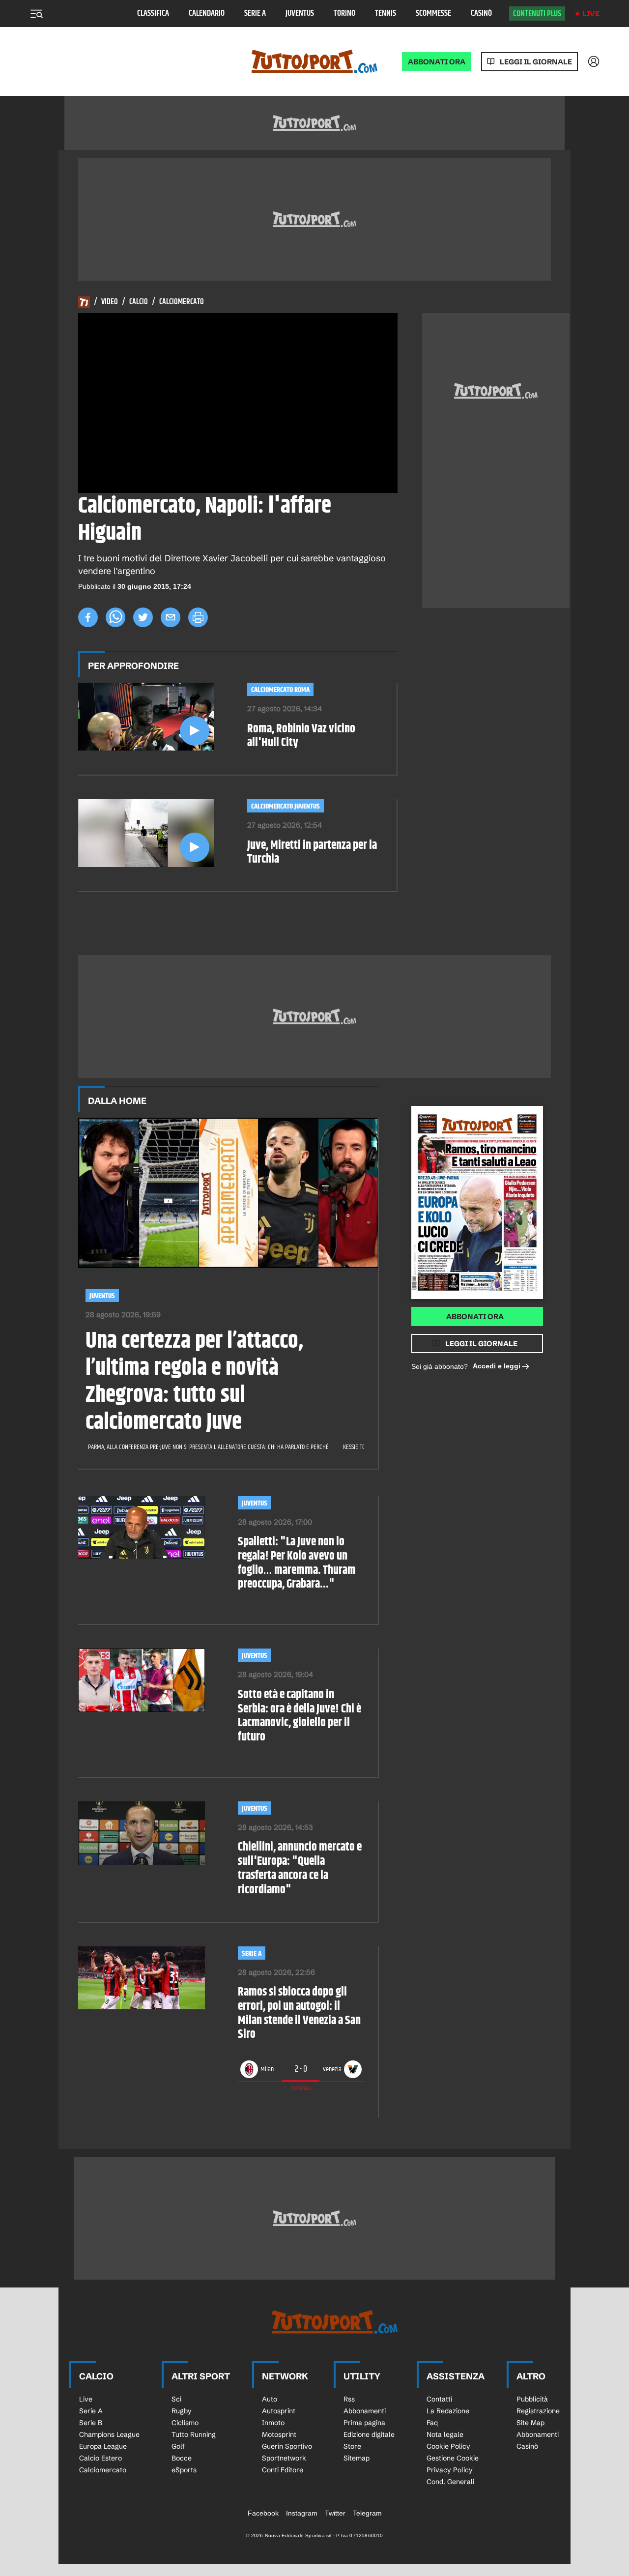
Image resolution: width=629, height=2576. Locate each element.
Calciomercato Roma (280, 690)
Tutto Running (194, 2434)
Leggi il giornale (536, 62)
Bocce (182, 2458)
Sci (176, 2399)
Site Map (530, 2423)
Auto (270, 2399)
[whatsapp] (115, 617)
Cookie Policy (448, 2446)
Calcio (139, 302)
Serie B (91, 2423)
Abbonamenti (365, 2411)
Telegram (367, 2513)
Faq (432, 2423)
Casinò (481, 14)
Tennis (386, 14)
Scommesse (433, 14)
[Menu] (36, 14)
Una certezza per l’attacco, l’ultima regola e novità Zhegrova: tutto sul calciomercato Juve (194, 1382)
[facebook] (88, 617)
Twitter (335, 2513)
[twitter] (143, 617)
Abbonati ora (475, 1317)
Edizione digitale (369, 2434)
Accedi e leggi (497, 1366)
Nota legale (445, 2434)
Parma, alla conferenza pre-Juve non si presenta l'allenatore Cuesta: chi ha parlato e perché (208, 1447)
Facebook (263, 2513)
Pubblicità (532, 2399)
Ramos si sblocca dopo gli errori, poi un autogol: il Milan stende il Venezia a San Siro (299, 2013)
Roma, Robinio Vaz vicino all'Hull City (301, 736)
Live (591, 14)
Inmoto (273, 2423)
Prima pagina (364, 2423)
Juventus (300, 14)
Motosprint (279, 2434)
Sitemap (357, 2458)
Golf (178, 2446)
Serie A (255, 14)
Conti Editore (283, 2470)
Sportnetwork (284, 2458)
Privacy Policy (450, 2470)
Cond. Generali (450, 2482)
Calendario (207, 14)
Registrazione (538, 2411)
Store (352, 2446)
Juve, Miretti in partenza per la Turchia (312, 853)
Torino (344, 14)
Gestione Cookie (453, 2458)
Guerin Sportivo (287, 2446)
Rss (349, 2399)
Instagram (302, 2513)
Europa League (103, 2446)
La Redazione (448, 2411)
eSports (184, 2470)
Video (110, 302)
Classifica (153, 14)
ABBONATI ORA (437, 62)
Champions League (109, 2434)
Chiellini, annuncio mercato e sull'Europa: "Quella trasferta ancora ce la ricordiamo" (300, 1868)
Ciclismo (185, 2423)
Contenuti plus (537, 14)
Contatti (439, 2399)
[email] (171, 617)
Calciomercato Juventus (286, 806)
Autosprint (279, 2411)
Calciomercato (182, 302)
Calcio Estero (100, 2458)
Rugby (182, 2411)
